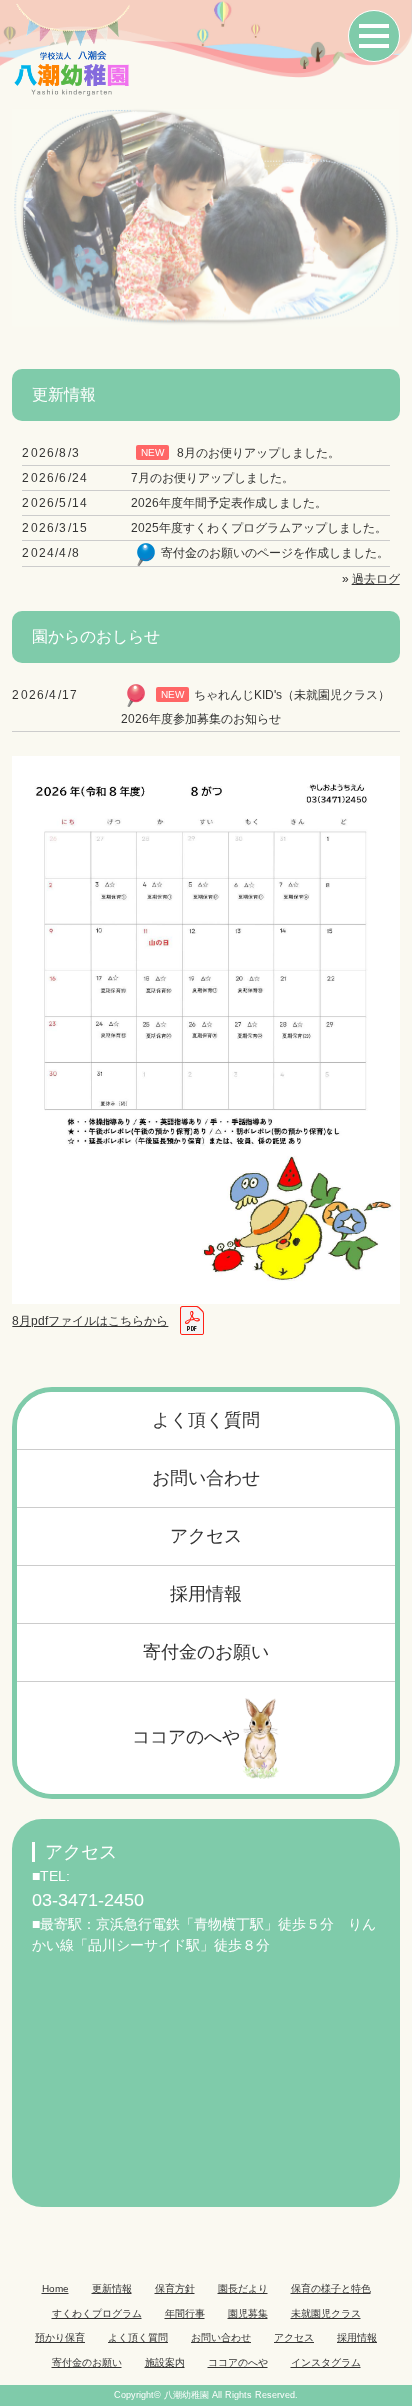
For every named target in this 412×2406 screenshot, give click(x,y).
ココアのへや (186, 1737)
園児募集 (248, 2313)
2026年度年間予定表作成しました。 (229, 503)
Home (55, 2288)
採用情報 (206, 1594)
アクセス (206, 1536)
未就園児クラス (326, 2313)
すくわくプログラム (97, 2313)
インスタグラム (326, 2362)
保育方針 (175, 2288)
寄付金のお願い (206, 1652)
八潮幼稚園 (186, 2395)
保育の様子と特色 (331, 2288)
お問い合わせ (206, 1478)
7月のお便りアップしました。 (212, 478)
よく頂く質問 (206, 1420)
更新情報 (112, 2288)
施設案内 (165, 2362)
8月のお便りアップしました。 (258, 453)
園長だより (243, 2288)
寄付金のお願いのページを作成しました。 (275, 553)
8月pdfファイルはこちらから (90, 1321)
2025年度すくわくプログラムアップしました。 (259, 528)
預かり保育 (60, 2337)
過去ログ (376, 579)
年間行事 (185, 2313)
